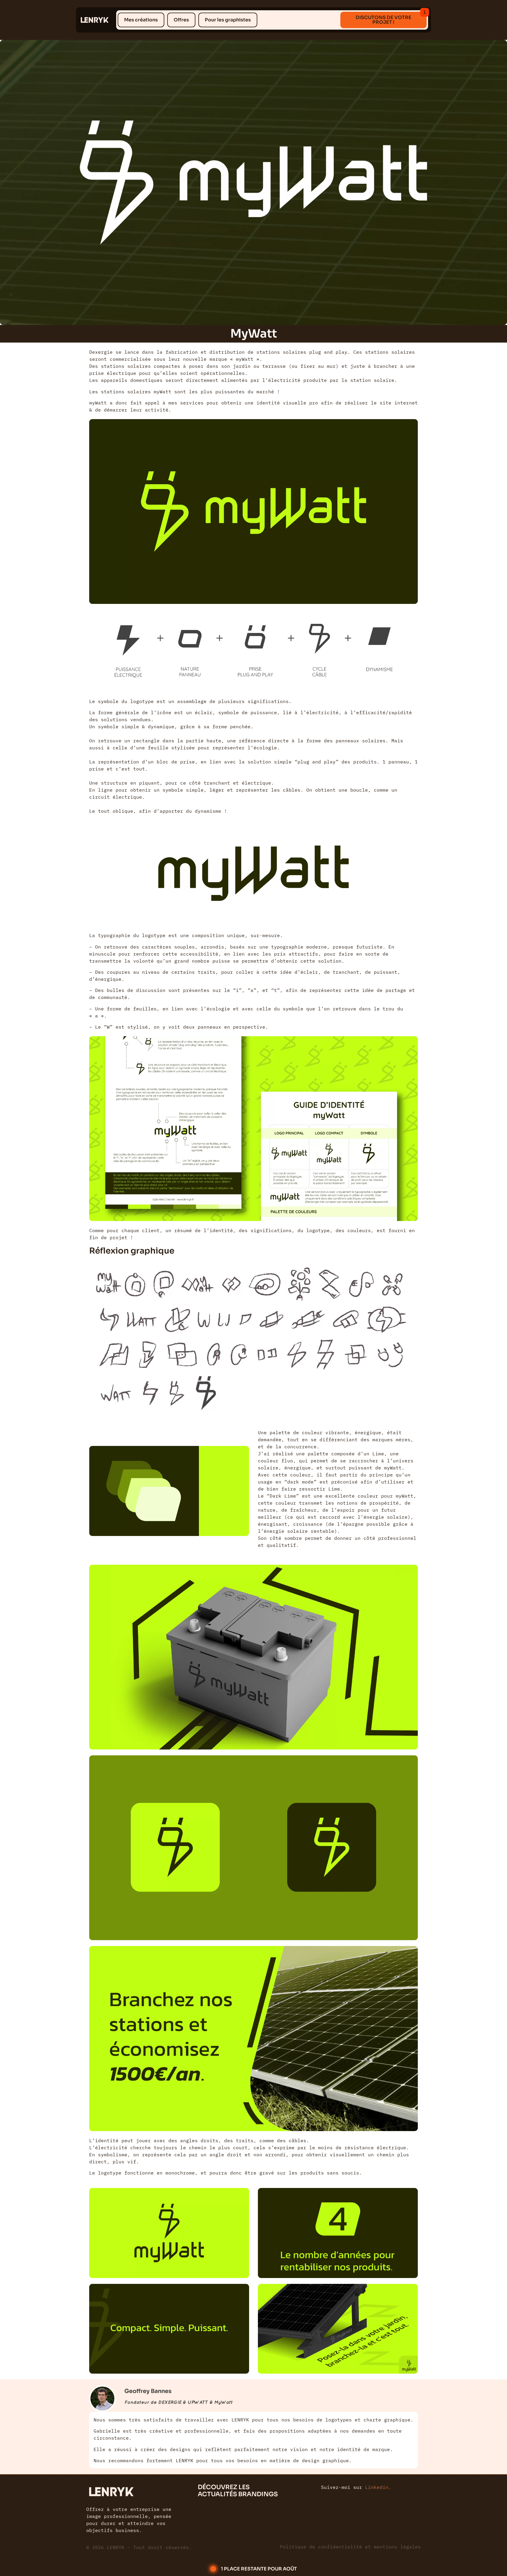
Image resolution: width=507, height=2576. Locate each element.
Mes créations (141, 20)
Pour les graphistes (228, 20)
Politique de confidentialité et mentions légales (350, 2547)
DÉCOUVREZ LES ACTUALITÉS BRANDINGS (238, 2491)
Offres (181, 20)
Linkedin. (378, 2487)
